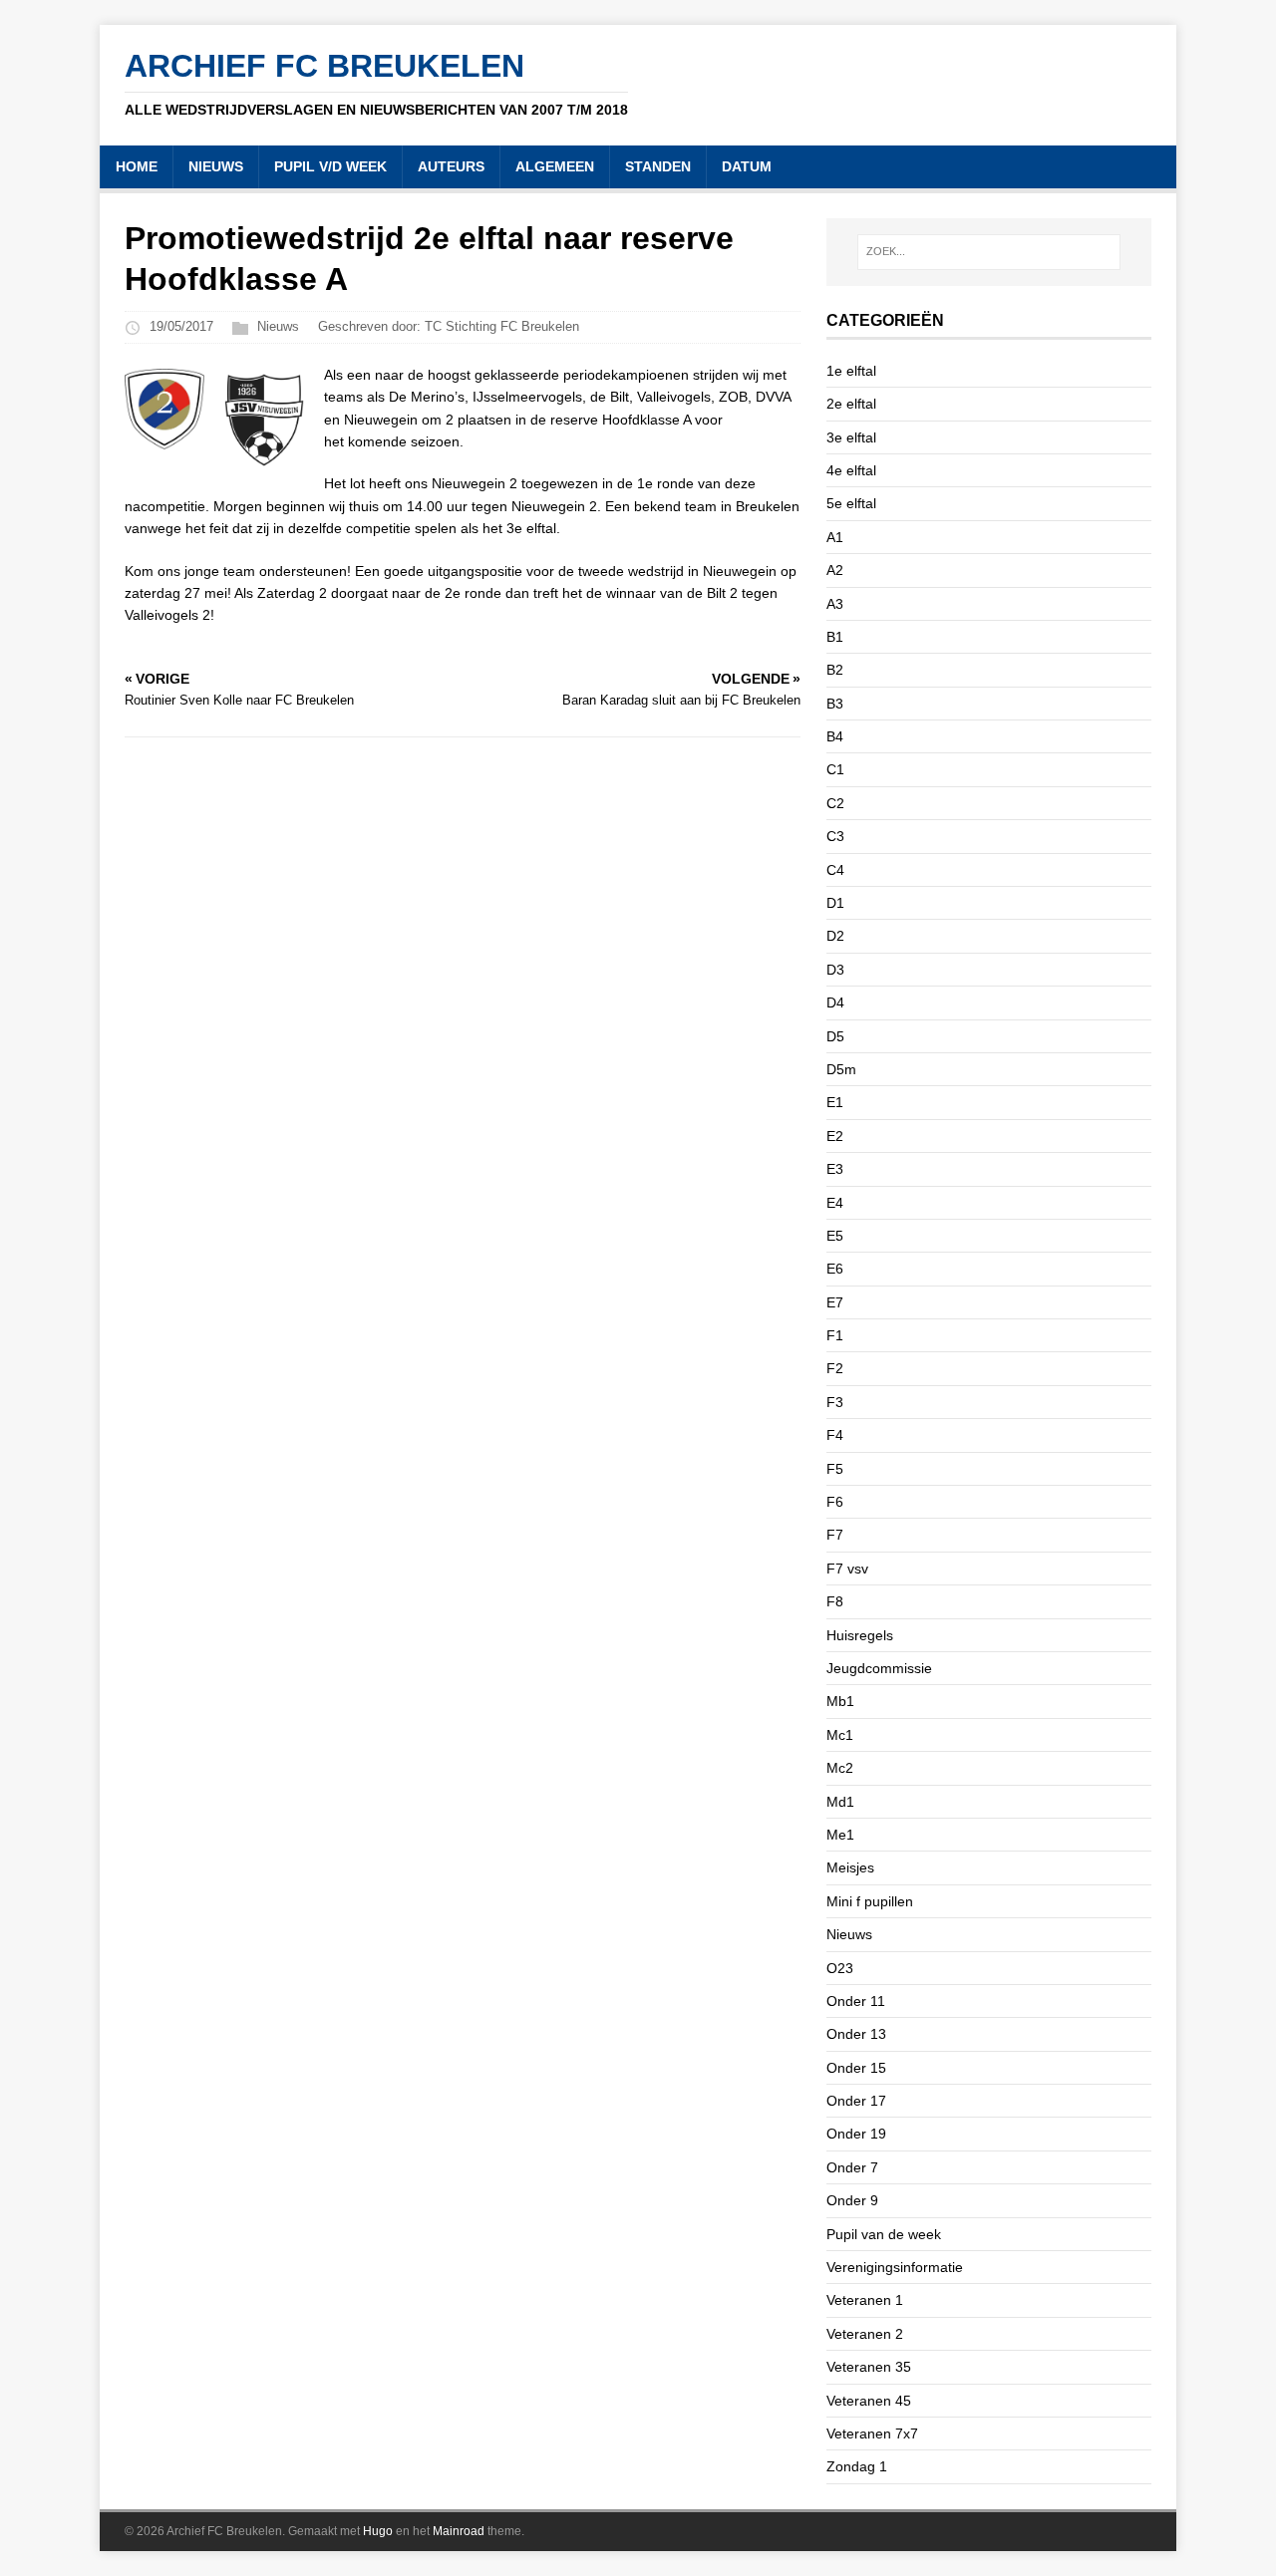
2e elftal (851, 404)
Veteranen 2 (865, 2334)
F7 (835, 1535)
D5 (835, 1036)
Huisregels (860, 1635)
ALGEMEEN (555, 166)
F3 (835, 1402)
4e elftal (851, 470)
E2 (835, 1136)
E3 (835, 1169)
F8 (835, 1601)
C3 (835, 836)
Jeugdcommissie (879, 1668)
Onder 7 (852, 2167)
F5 (835, 1469)
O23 (840, 1968)
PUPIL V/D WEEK (330, 166)
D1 (835, 903)
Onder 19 (856, 2134)
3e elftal (851, 437)
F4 (835, 1435)
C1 (835, 769)
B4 (835, 736)
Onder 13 (856, 2034)
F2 (835, 1368)
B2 (835, 670)
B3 (835, 704)
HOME (137, 166)
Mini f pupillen (870, 1901)
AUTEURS (451, 166)
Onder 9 (852, 2200)
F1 (835, 1335)
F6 (835, 1502)
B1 (835, 637)
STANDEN (658, 166)
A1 (835, 537)
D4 (835, 1002)
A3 (835, 604)
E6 (835, 1269)
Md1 (840, 1802)
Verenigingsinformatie (895, 2267)
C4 (835, 870)
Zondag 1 (857, 2466)
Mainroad (459, 2531)
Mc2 (840, 1768)
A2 (835, 570)
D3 (835, 970)
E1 (835, 1102)
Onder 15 (856, 2068)
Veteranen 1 (865, 2300)
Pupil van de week (884, 2234)
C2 (835, 803)
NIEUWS (216, 166)
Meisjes (850, 1867)
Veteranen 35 (869, 2367)
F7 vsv (847, 1569)
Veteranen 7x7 (872, 2433)
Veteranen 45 (869, 2401)
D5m (841, 1069)
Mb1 (840, 1701)
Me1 (840, 1835)
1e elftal (851, 371)
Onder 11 (856, 2001)
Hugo (378, 2531)
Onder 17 (856, 2101)
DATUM (747, 166)
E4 (835, 1203)
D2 (835, 936)
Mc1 (840, 1735)
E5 (835, 1236)
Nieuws (278, 326)
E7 (835, 1302)
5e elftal (851, 503)
